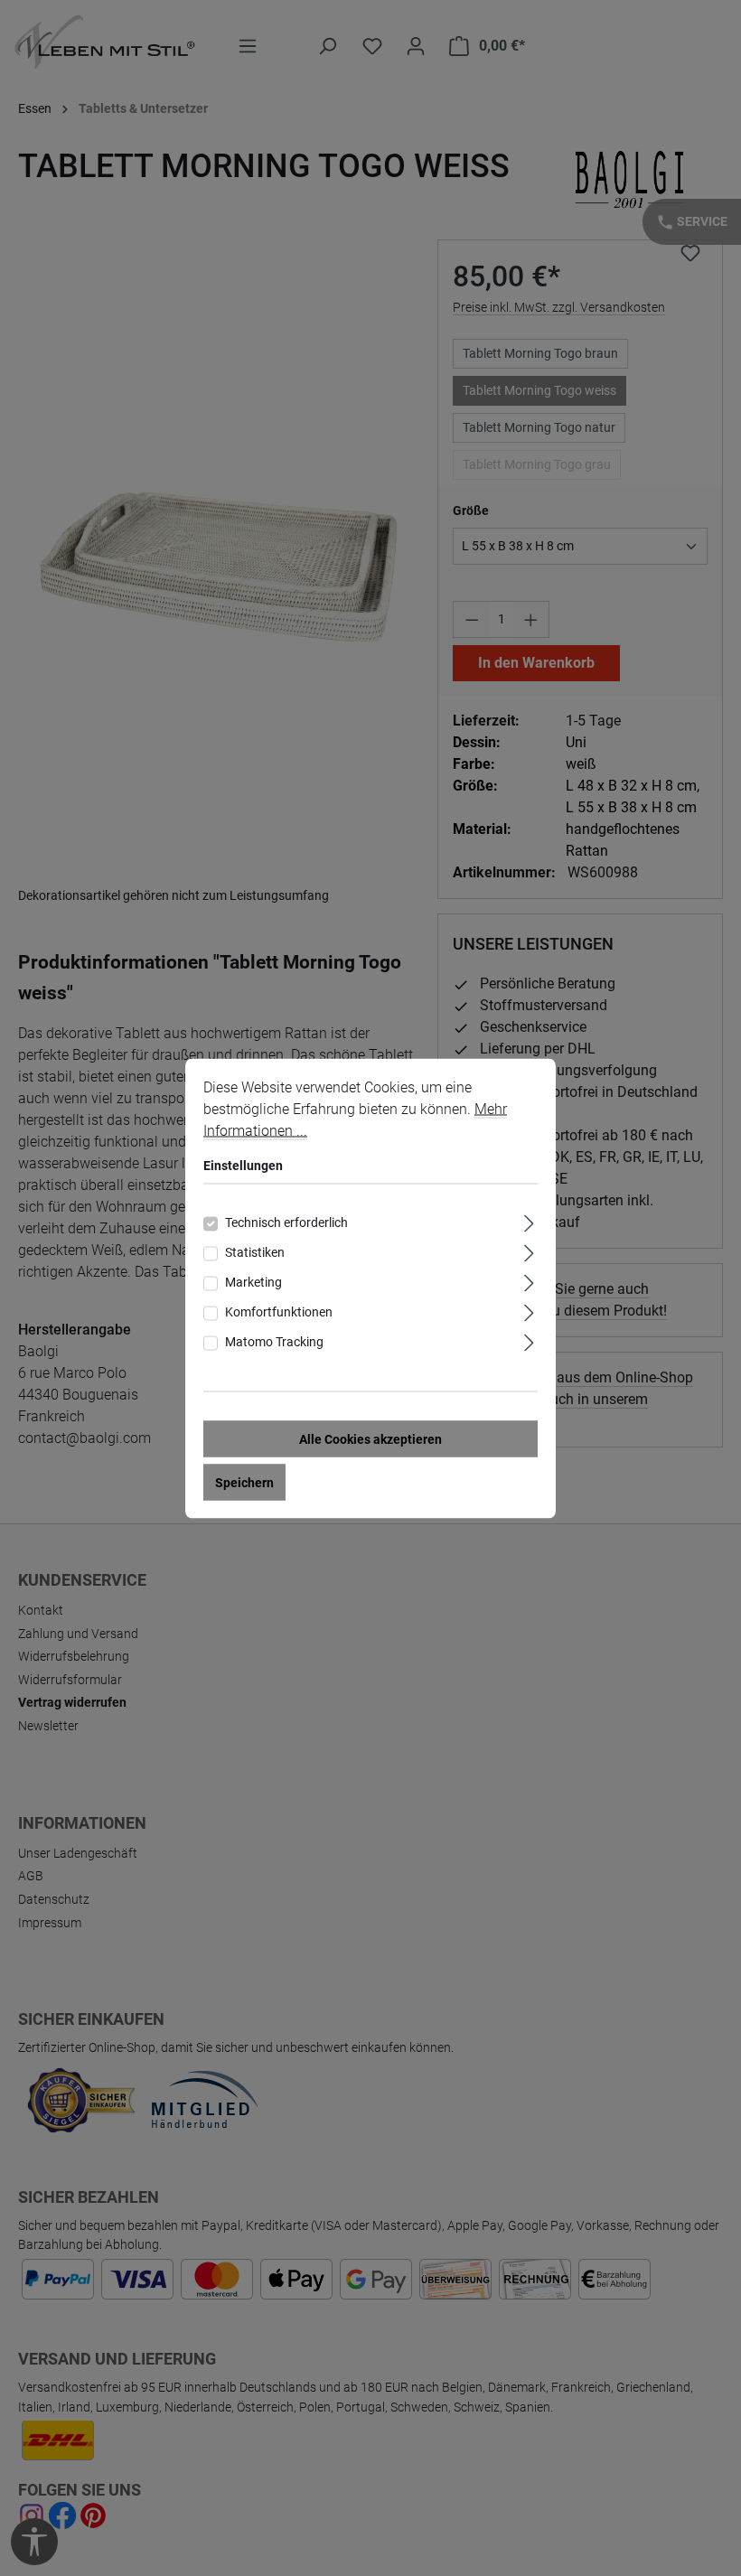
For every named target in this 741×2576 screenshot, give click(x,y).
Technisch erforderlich (286, 1222)
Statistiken (255, 1251)
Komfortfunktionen (279, 1311)
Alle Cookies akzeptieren (370, 1438)
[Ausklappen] (529, 1220)
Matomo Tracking (274, 1341)
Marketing (253, 1281)
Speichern (244, 1482)
